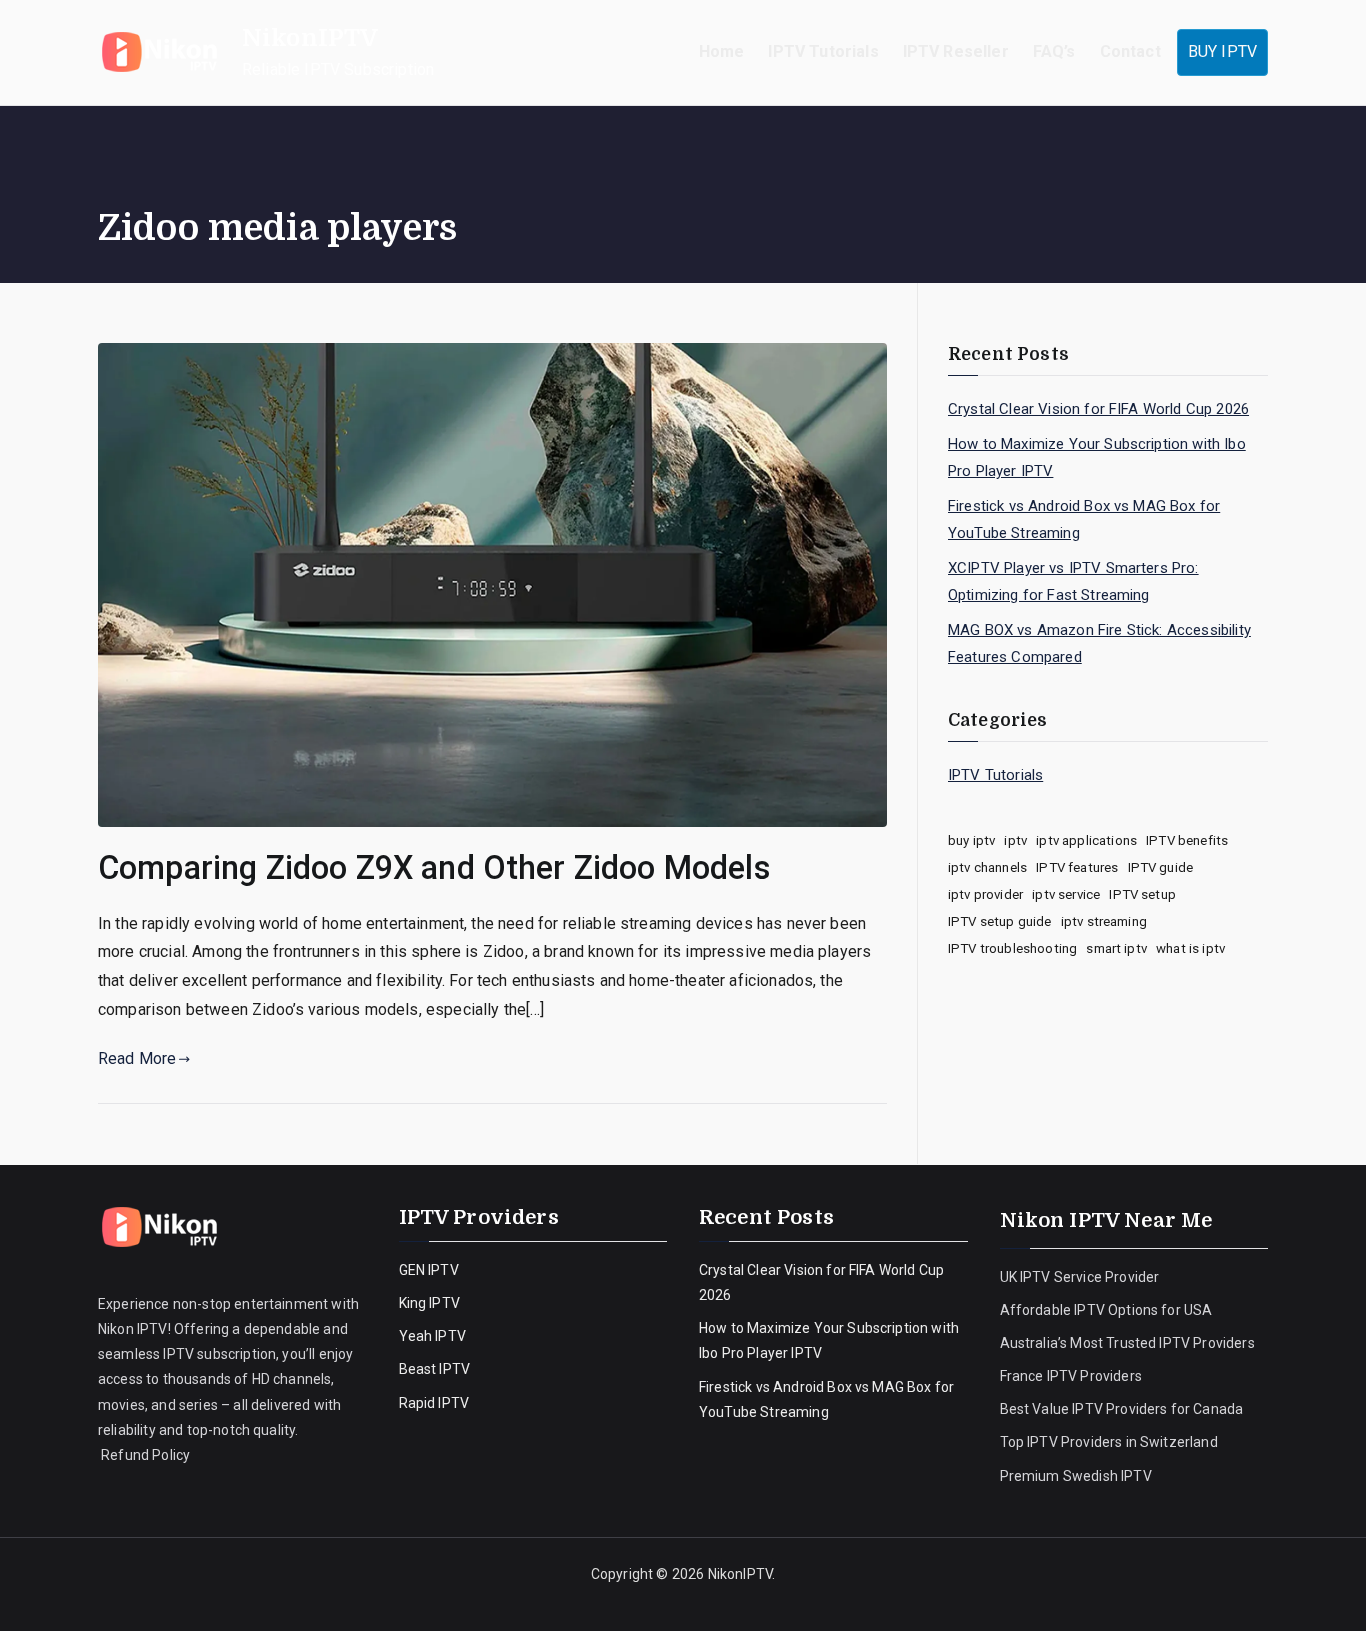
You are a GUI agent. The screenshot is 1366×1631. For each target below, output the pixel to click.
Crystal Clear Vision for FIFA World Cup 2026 (1098, 409)
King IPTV (429, 1303)
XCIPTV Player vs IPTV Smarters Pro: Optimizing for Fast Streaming (1073, 581)
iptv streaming (1104, 921)
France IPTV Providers (1073, 1376)
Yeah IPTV (432, 1336)
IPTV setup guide (1000, 921)
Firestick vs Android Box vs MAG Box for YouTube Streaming (1084, 519)
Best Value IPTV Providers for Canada (1122, 1409)
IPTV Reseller (956, 51)
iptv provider (985, 894)
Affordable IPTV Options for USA (1106, 1310)
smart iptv (1116, 948)
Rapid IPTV (434, 1403)
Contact (1130, 51)
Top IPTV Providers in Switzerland (1110, 1442)
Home (722, 51)
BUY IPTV (1222, 51)
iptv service (1066, 894)
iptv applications (1086, 840)
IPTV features (1077, 867)
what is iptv (1190, 948)
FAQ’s (1054, 51)
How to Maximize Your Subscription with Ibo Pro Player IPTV (1097, 457)
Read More (137, 1058)
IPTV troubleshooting (1012, 948)
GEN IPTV (429, 1270)
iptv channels (987, 867)
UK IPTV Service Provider (1080, 1277)
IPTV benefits (1187, 840)
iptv (1015, 840)
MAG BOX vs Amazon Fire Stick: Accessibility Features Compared (1099, 643)
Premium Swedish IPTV (1076, 1476)
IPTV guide (1161, 867)
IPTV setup (1142, 894)
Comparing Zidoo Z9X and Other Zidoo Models (434, 868)
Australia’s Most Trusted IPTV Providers (1127, 1343)
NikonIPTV (310, 38)
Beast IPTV (435, 1369)
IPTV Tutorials (823, 51)
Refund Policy (144, 1455)
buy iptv (971, 840)
